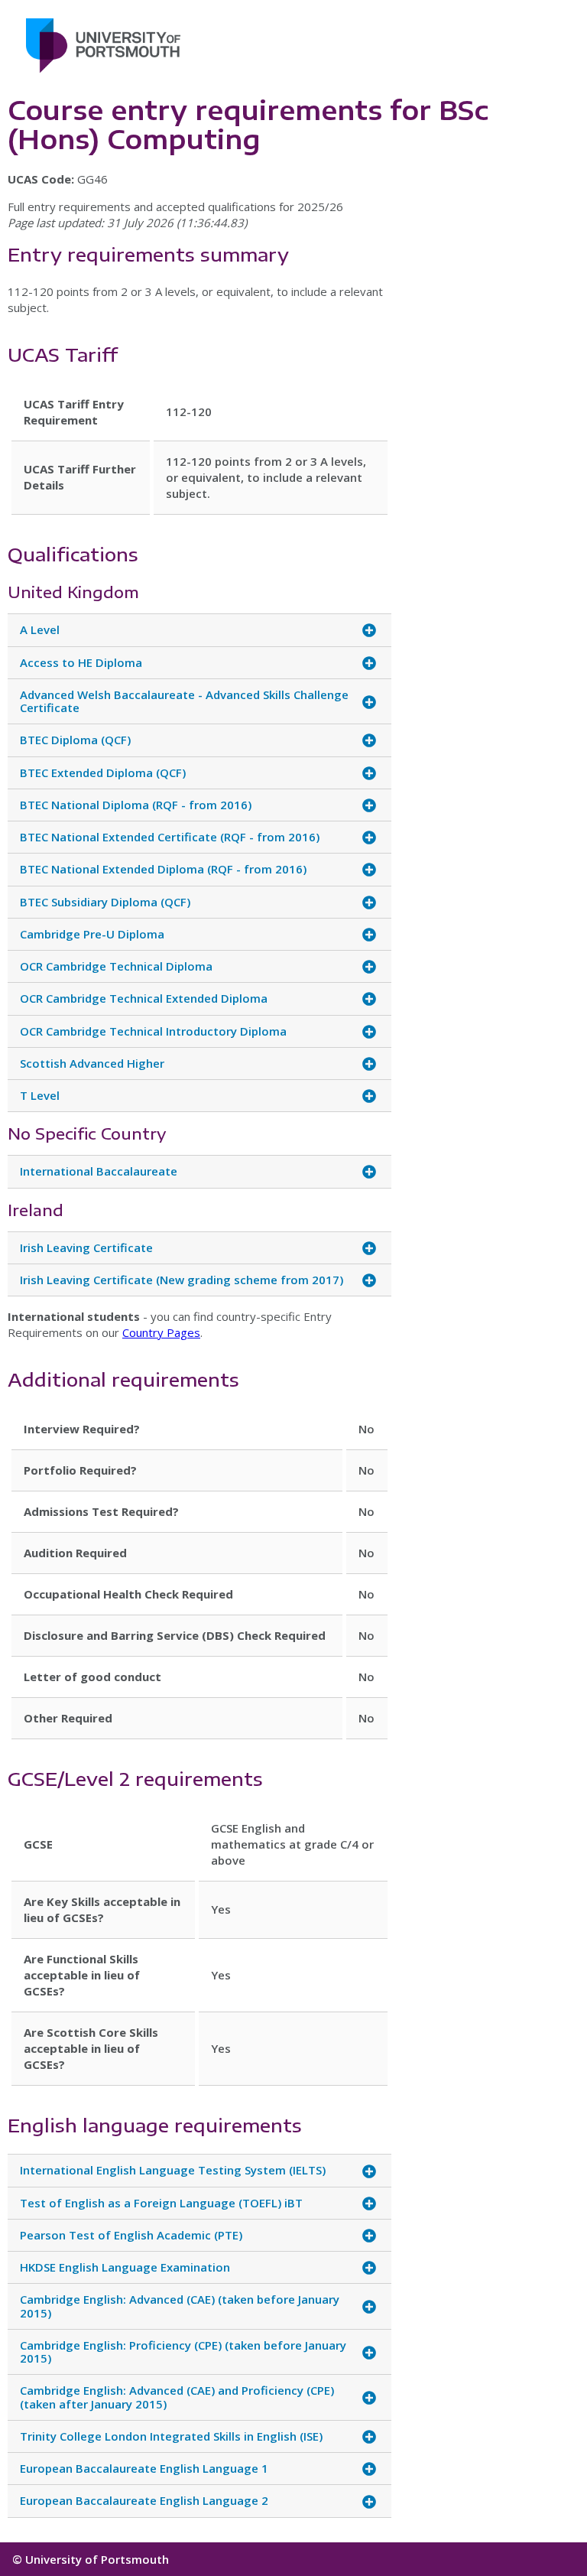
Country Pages (161, 1332)
